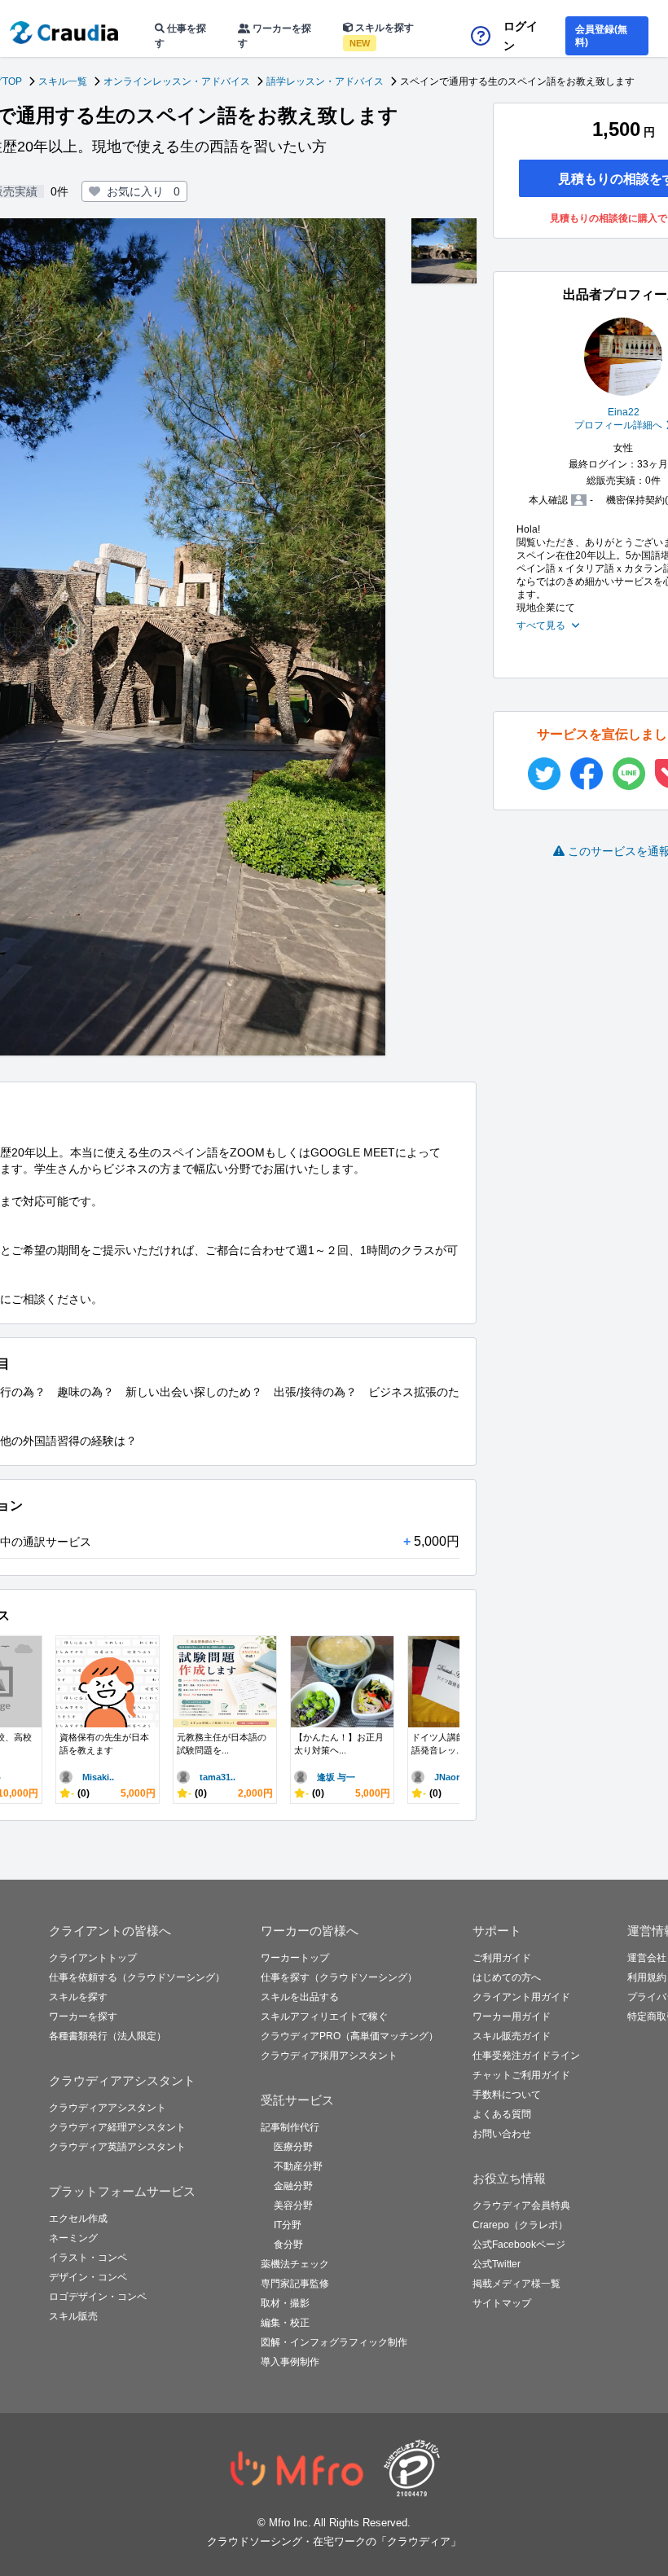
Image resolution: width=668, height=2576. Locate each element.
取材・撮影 (285, 2303)
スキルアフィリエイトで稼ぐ (324, 2016)
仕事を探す (180, 36)
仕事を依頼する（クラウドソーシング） (137, 1977)
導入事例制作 (290, 2362)
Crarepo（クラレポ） (520, 2225)
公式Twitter (497, 2264)
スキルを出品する (300, 1997)
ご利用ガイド (502, 1958)
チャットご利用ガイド (521, 2075)
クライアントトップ (93, 1958)
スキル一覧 (63, 81)
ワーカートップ (295, 1958)
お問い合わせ (502, 2134)
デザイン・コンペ (88, 2277)
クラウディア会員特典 (521, 2205)
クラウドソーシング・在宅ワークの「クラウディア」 (334, 2541)
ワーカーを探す (275, 36)
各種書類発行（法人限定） (108, 2036)
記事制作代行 (290, 2127)
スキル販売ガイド (512, 2036)
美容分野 (293, 2205)
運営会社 (647, 1958)
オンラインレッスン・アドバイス (177, 81)
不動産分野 (298, 2166)
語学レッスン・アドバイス (325, 81)
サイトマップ (502, 2303)
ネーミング (73, 2238)
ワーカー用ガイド (512, 2016)
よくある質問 (502, 2114)
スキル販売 (73, 2316)
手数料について (507, 2095)
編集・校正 (285, 2323)
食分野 (288, 2245)
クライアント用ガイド (521, 1997)
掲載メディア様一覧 (516, 2284)
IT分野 (288, 2225)
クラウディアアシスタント (108, 2108)
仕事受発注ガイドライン (526, 2056)
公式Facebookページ (519, 2245)
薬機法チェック (295, 2264)
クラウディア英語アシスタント (117, 2147)
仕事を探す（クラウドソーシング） (339, 1977)
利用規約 (647, 1977)
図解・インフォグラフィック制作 (334, 2342)
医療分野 (293, 2147)
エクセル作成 (78, 2218)
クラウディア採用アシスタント (329, 2056)
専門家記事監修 (295, 2284)
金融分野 (293, 2186)
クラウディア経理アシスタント (117, 2127)
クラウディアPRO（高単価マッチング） (349, 2036)
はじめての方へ (507, 1977)
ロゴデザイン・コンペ (98, 2297)
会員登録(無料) (601, 36)
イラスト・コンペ (88, 2258)
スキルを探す (382, 35)
